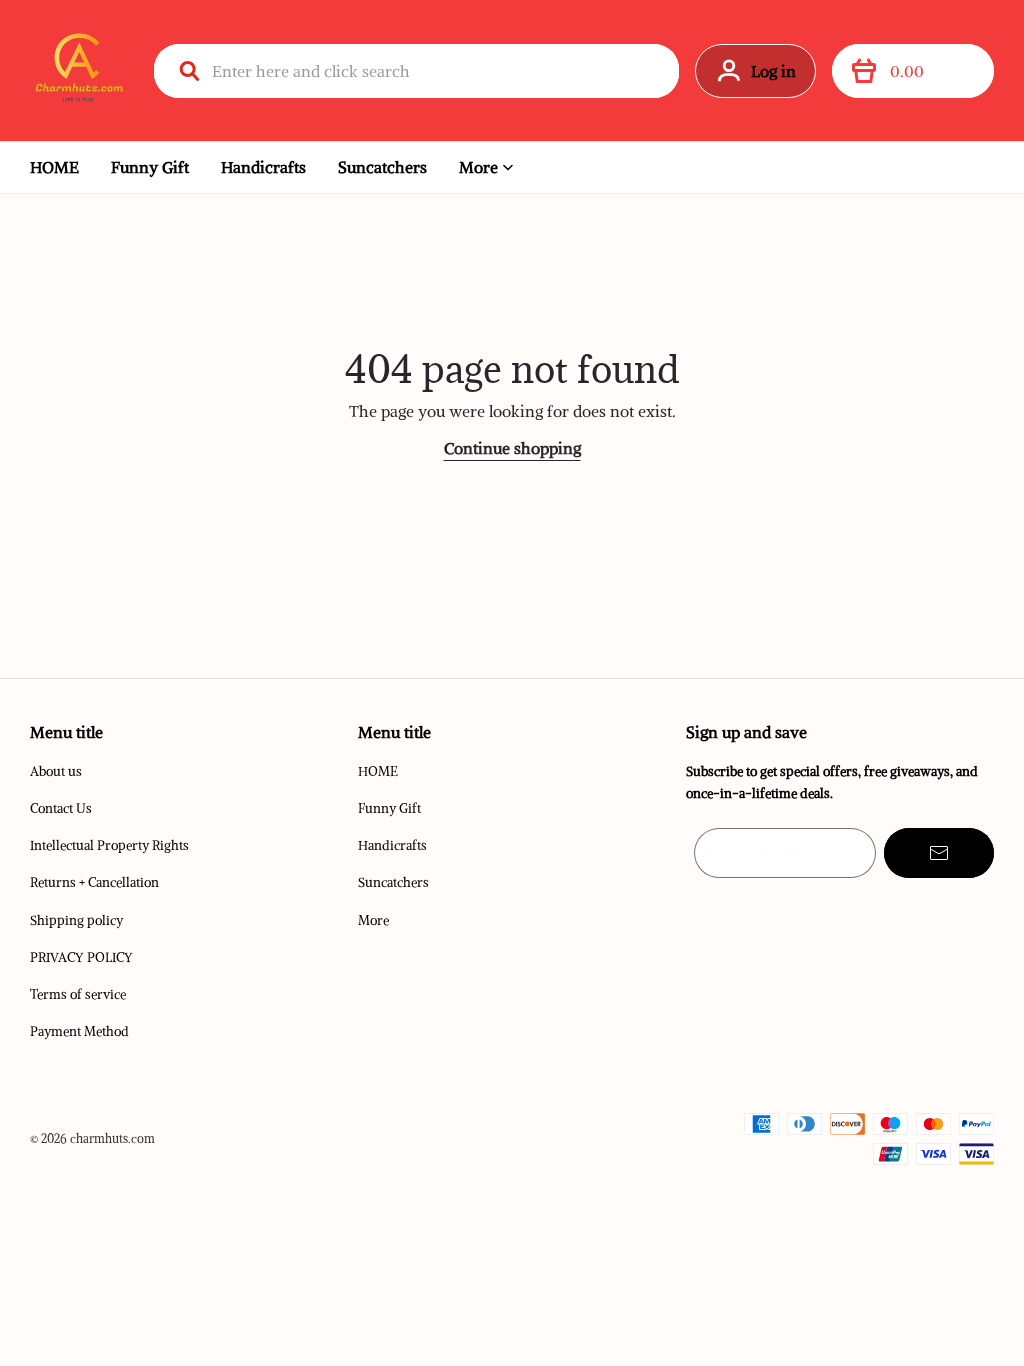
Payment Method (79, 1031)
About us (56, 771)
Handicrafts (263, 167)
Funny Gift (150, 167)
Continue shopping (512, 448)
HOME (54, 167)
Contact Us (61, 808)
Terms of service (78, 994)
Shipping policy (76, 920)
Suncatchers (382, 167)
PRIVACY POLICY (81, 957)
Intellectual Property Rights (109, 845)
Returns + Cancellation (94, 882)
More (478, 167)
